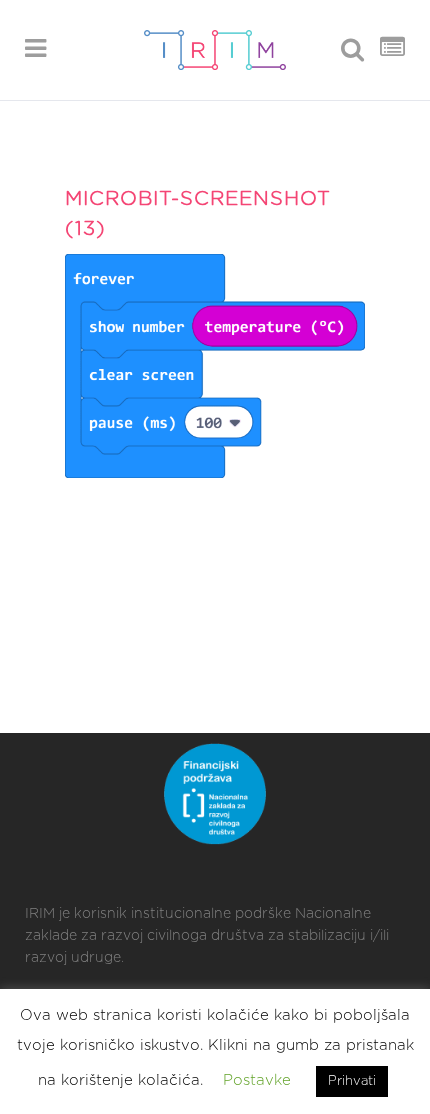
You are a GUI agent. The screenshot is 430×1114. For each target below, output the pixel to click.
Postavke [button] (257, 1080)
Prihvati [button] (352, 1081)
